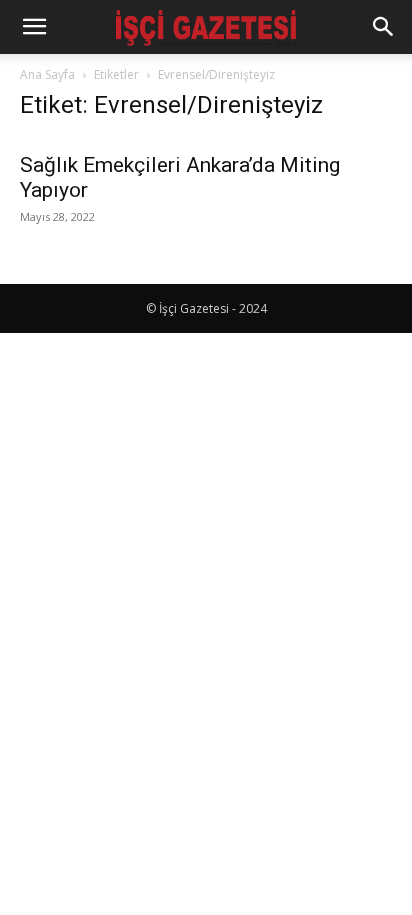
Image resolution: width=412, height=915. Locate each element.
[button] (34, 27)
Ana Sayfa (47, 74)
